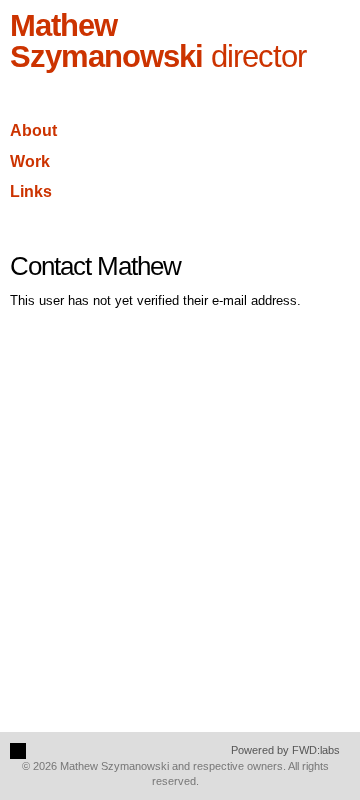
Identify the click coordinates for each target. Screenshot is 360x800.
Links (31, 191)
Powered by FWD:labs (285, 750)
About (33, 130)
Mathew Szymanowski (158, 41)
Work (30, 161)
